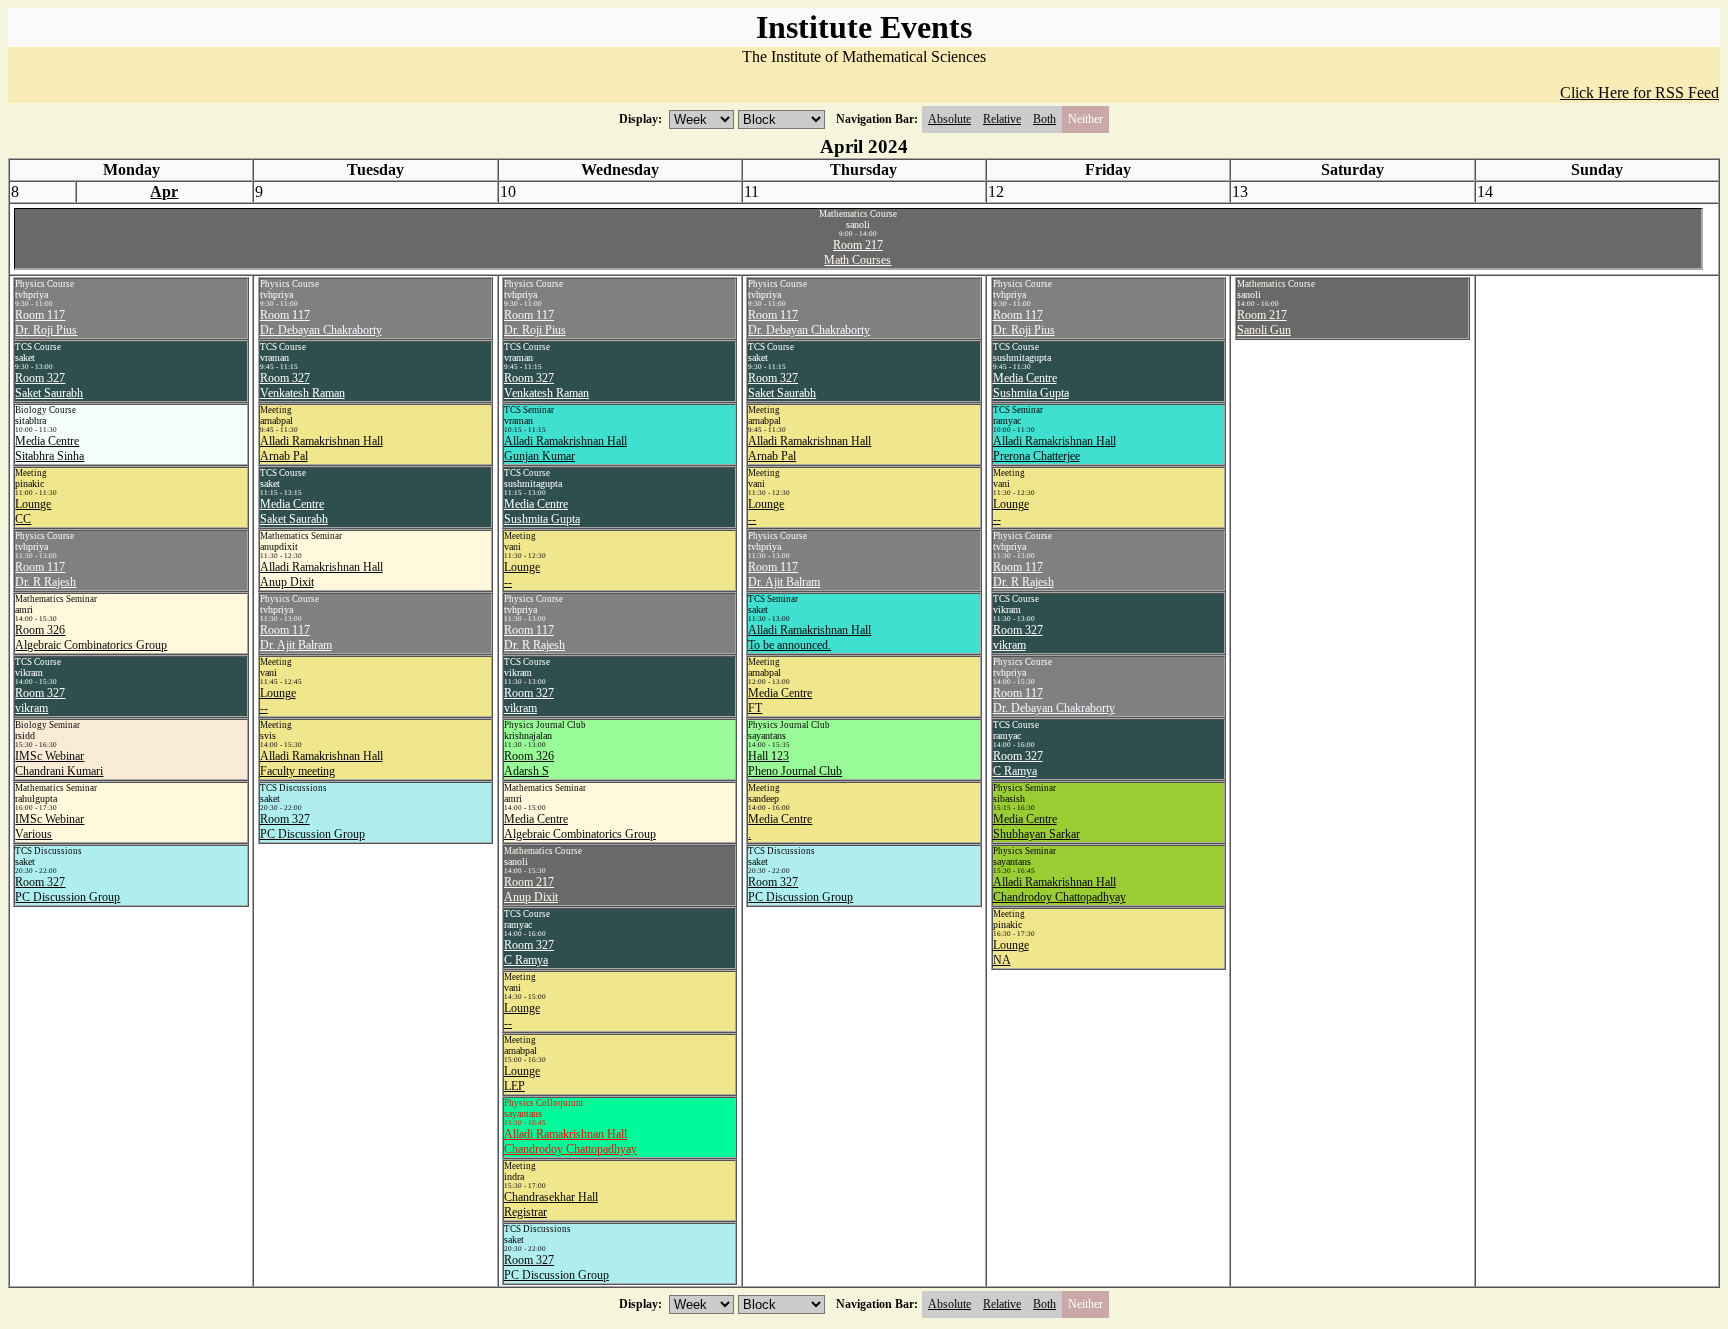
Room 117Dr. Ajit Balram (296, 637)
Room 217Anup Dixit (531, 889)
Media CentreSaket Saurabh (294, 511)
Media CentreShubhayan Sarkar (1036, 826)
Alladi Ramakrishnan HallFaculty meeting (321, 763)
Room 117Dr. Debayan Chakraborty (321, 322)
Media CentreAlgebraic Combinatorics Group (580, 826)
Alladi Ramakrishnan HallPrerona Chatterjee (1054, 448)
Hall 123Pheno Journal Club (795, 763)
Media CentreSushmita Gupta (542, 511)
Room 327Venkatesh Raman (302, 385)
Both (1044, 119)
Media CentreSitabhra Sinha (49, 448)
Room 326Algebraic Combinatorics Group (91, 637)
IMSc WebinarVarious (49, 826)
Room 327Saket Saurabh (49, 385)
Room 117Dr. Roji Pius (46, 322)
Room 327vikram (40, 700)
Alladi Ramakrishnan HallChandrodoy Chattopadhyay (570, 1141)
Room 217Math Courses (857, 252)
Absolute (949, 119)
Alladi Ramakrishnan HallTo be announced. (809, 637)
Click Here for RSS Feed (1639, 92)
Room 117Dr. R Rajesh (45, 574)
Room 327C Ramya (529, 952)
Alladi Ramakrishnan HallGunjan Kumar (565, 448)
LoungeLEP (522, 1078)
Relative (1002, 119)
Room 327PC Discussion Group (67, 889)
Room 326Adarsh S (529, 763)
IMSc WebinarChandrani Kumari (59, 763)
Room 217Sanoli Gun (1264, 322)
